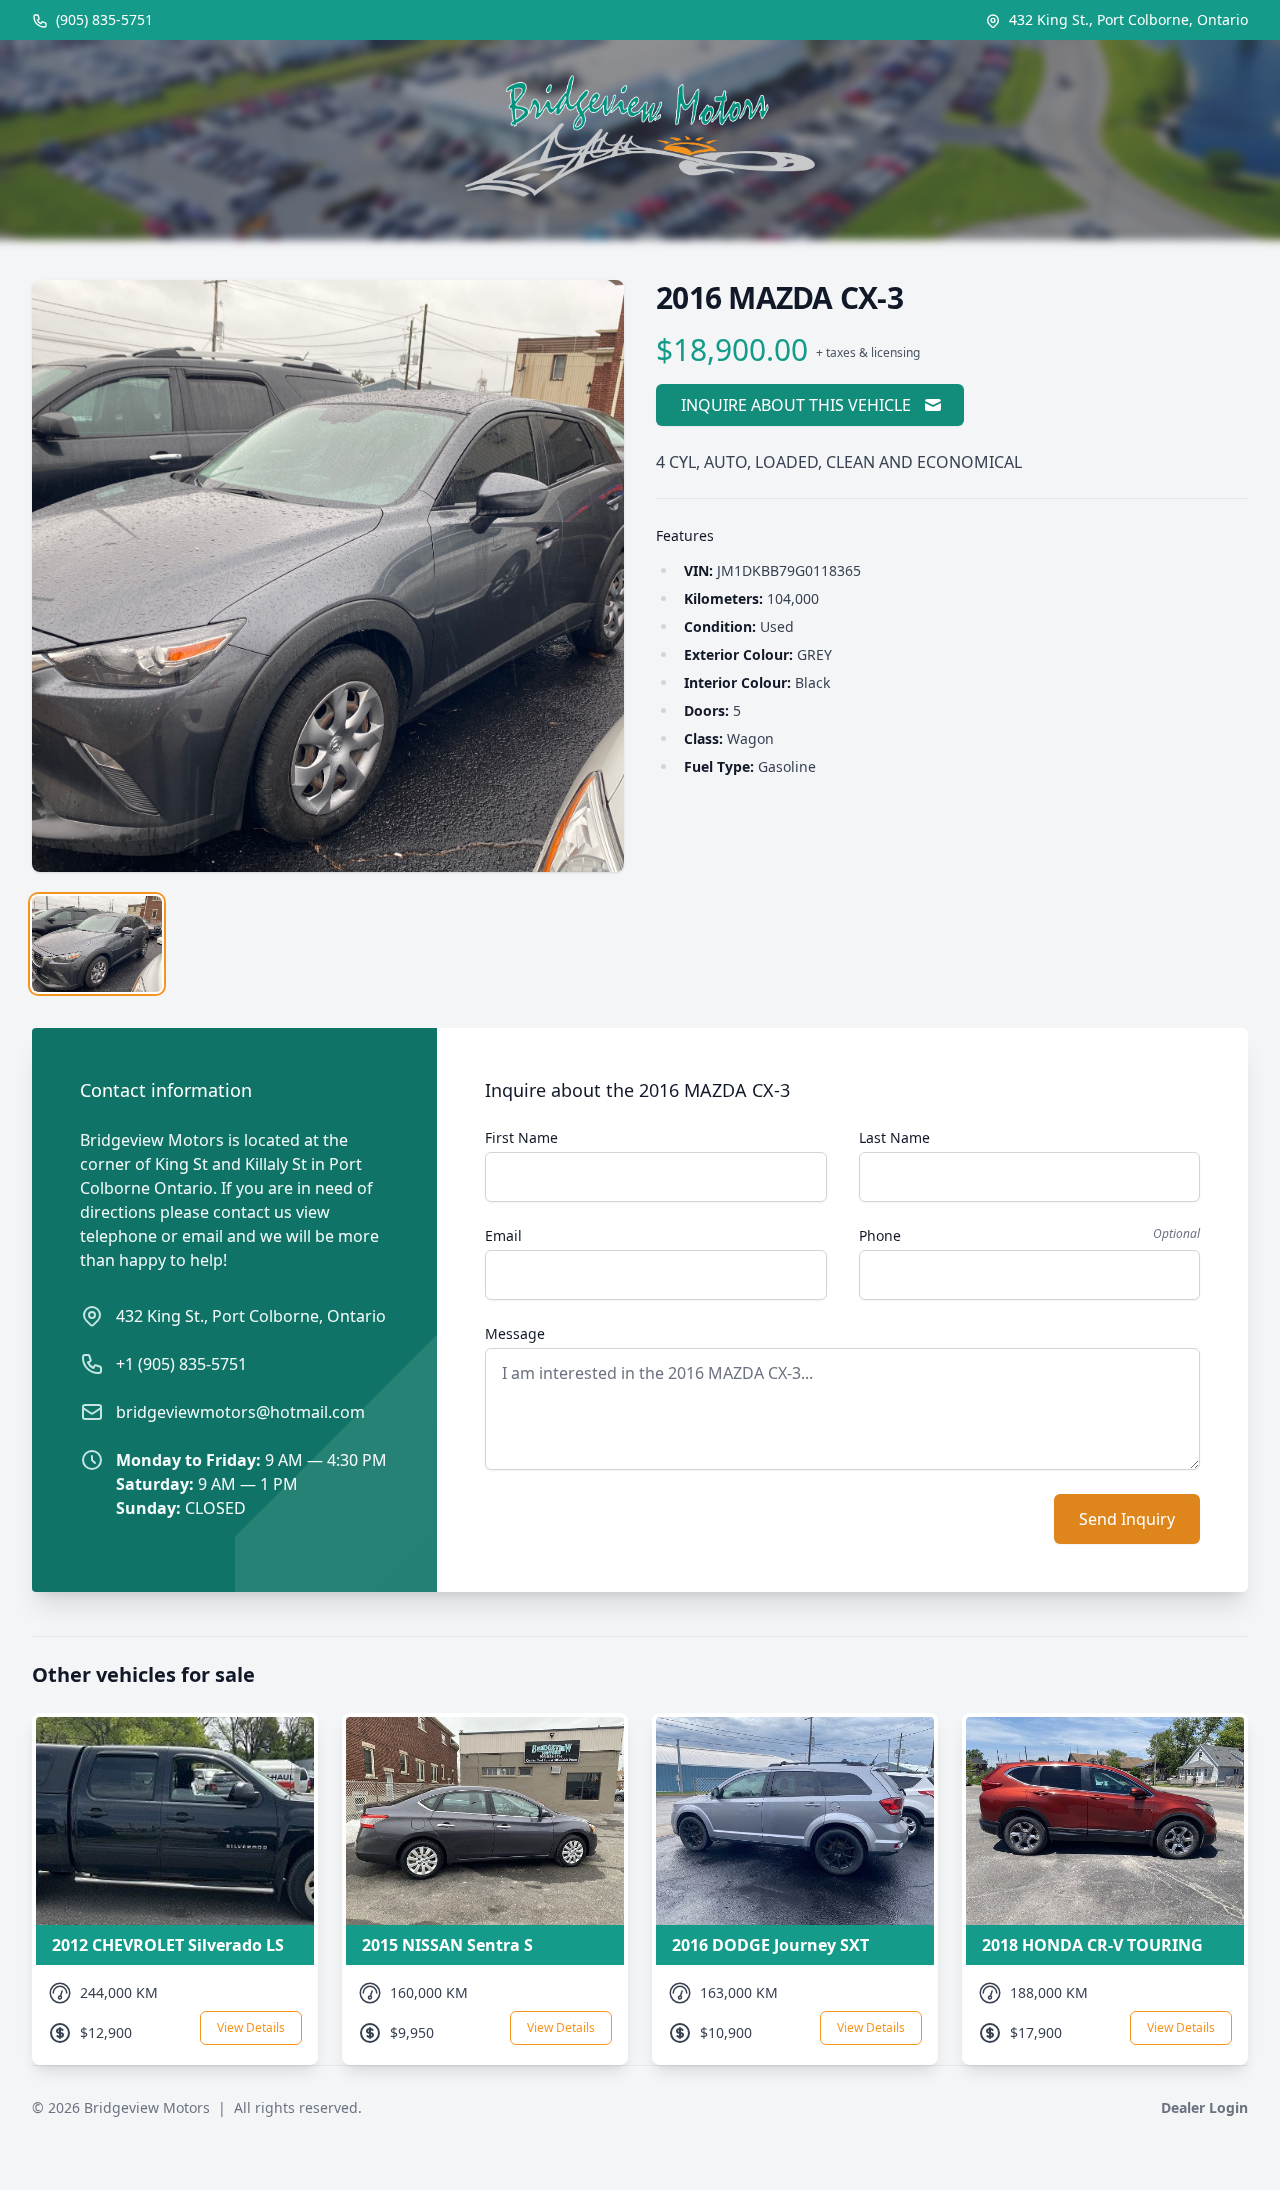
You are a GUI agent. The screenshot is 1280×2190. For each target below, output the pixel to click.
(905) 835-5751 (102, 19)
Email (503, 1235)
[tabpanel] (328, 576)
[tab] (97, 944)
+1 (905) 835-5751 (181, 1364)
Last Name (894, 1137)
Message (515, 1333)
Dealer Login (1204, 2107)
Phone (880, 1235)
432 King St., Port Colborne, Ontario (251, 1316)
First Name (521, 1137)
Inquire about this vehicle (796, 405)
